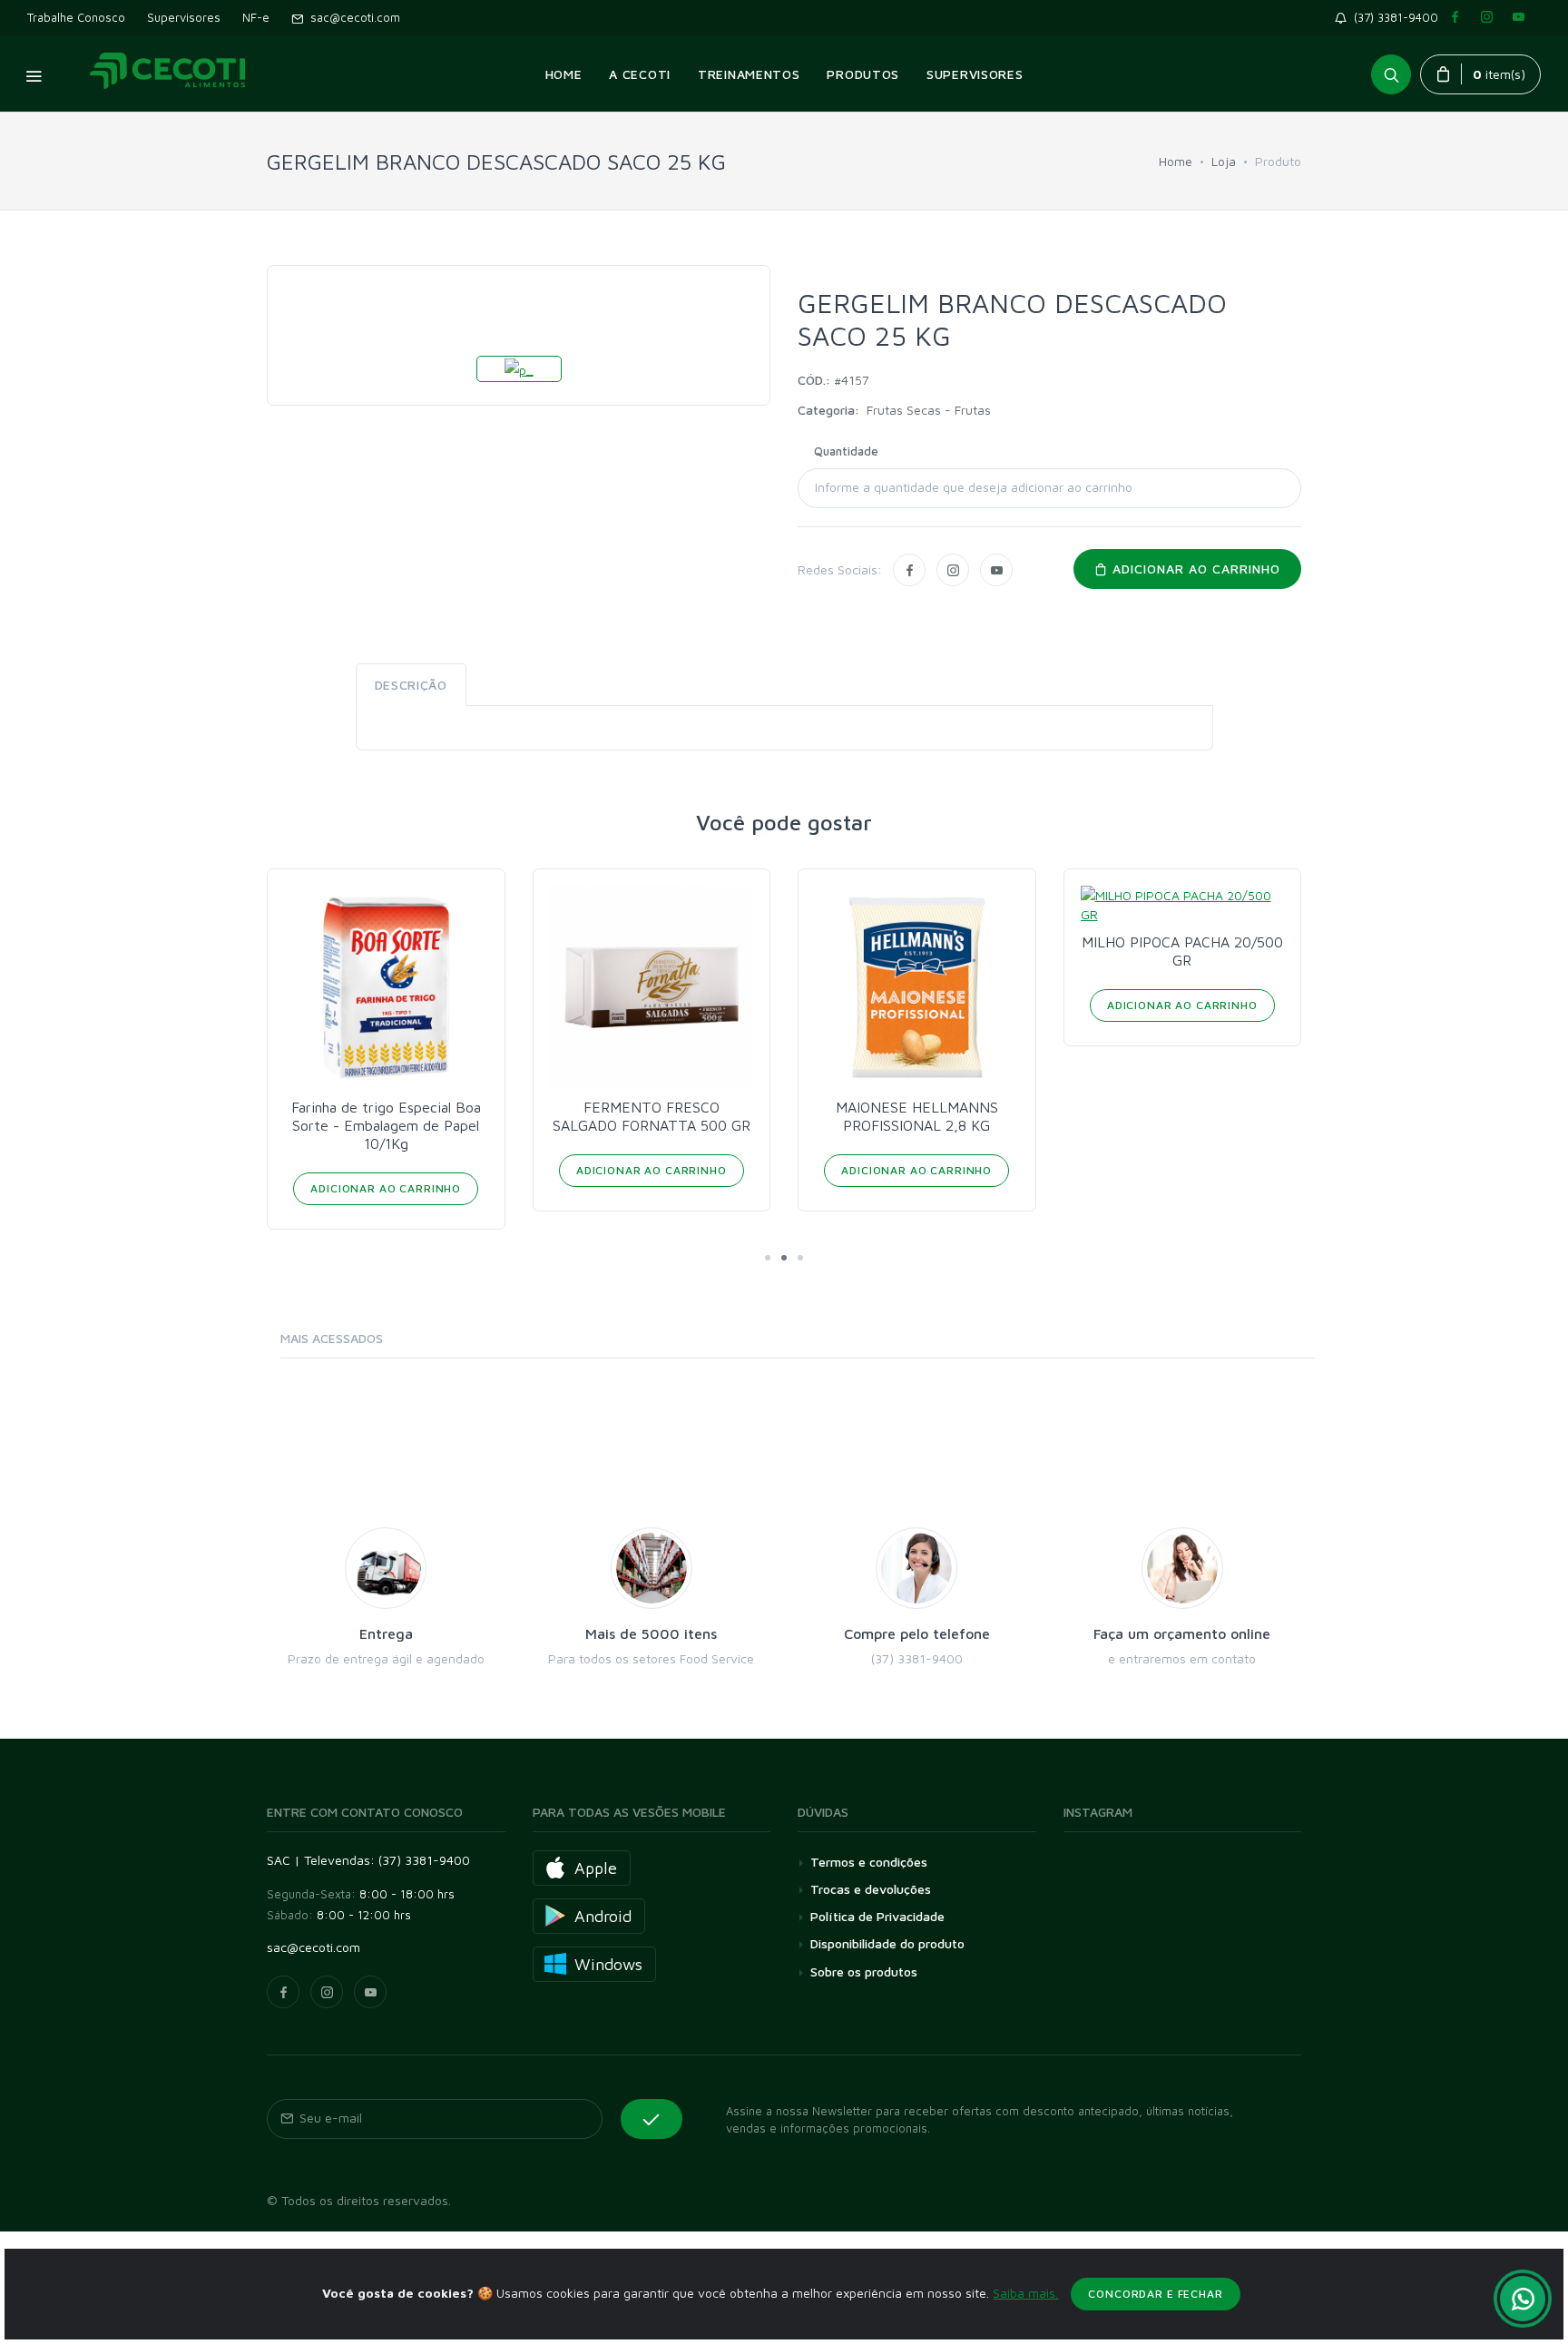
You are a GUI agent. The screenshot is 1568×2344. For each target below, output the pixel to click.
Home (1176, 161)
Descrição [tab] (411, 685)
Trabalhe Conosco (76, 17)
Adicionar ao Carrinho (386, 1188)
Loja (1224, 161)
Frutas (973, 410)
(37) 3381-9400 (1396, 17)
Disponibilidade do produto (887, 1943)
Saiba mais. (1025, 2293)
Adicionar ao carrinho (1194, 569)
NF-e (256, 17)
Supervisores (184, 17)
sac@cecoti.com (352, 17)
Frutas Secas (906, 410)
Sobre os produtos (864, 1971)
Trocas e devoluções (871, 1889)
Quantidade (846, 451)
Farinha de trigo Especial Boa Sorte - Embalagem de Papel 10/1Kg (386, 1125)
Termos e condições (869, 1862)
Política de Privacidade (877, 1916)
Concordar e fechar (1155, 2294)
